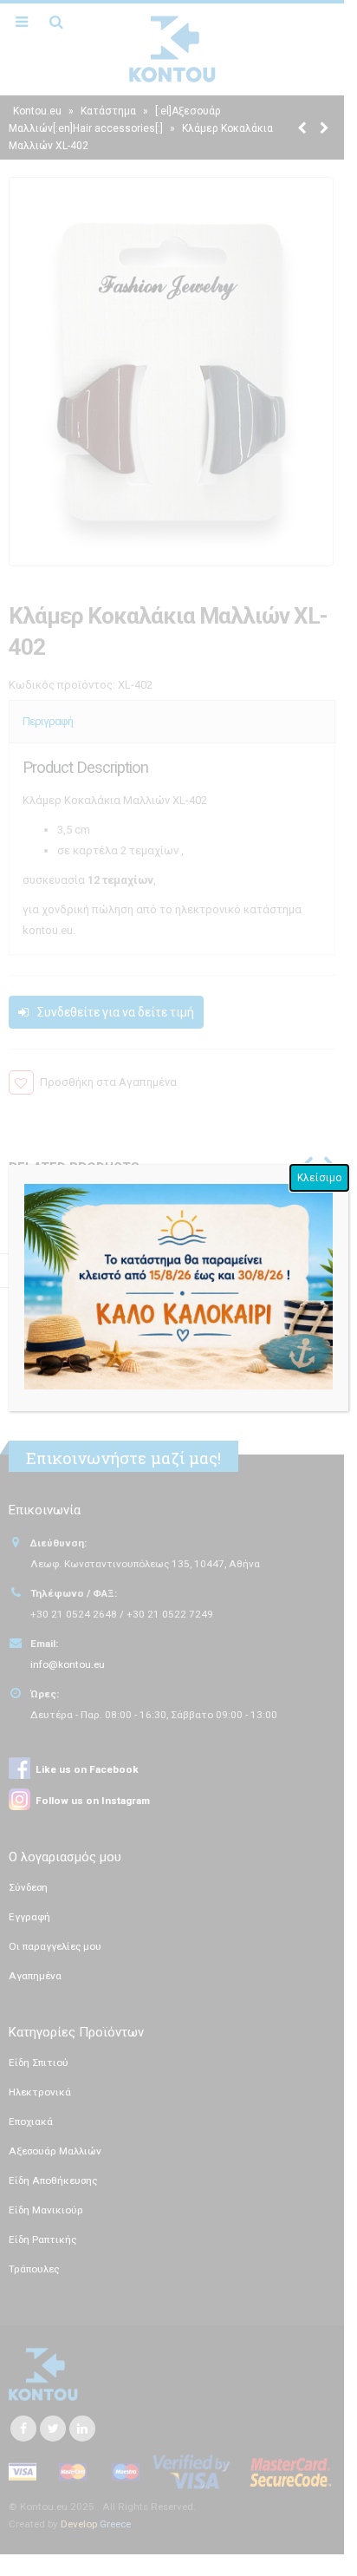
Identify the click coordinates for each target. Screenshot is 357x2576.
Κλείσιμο (319, 1178)
